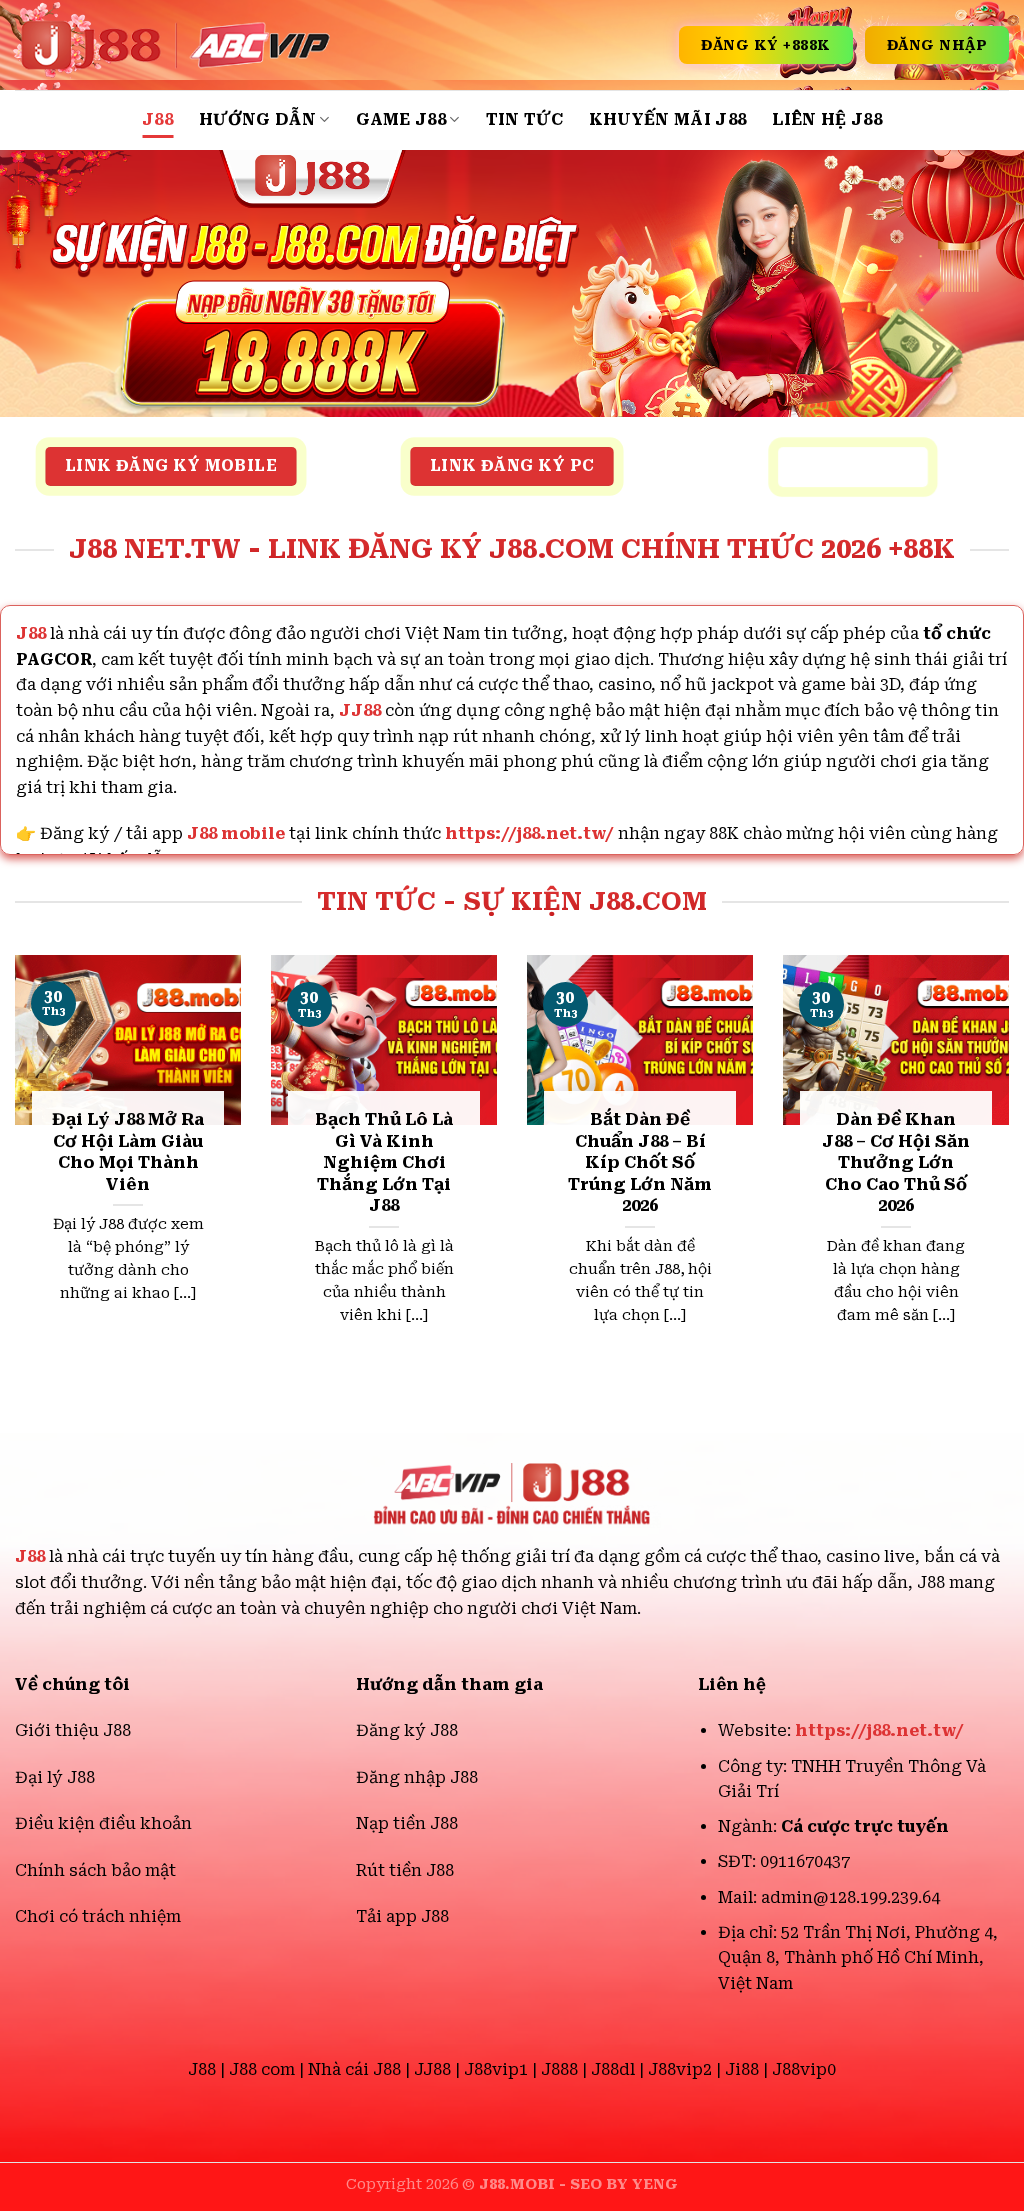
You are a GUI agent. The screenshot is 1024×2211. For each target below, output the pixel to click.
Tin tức (524, 119)
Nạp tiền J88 (407, 1823)
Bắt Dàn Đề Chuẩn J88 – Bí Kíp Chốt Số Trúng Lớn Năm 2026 (640, 1162)
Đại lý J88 (55, 1777)
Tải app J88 (402, 1916)
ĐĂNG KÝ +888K (766, 45)
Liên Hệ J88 (827, 119)
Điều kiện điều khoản (103, 1823)
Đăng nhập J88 (417, 1777)
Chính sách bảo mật (95, 1870)
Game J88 (401, 119)
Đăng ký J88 (407, 1730)
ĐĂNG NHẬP (937, 45)
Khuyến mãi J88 (667, 119)
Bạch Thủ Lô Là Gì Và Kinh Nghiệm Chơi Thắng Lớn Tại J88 (384, 1162)
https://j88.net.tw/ (529, 833)
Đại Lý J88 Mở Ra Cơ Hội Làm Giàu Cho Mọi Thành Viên (128, 1152)
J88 (157, 119)
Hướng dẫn (257, 119)
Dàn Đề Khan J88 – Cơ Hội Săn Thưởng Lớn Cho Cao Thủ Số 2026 (896, 1162)
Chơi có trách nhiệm (98, 1916)
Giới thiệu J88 (73, 1730)
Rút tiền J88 (405, 1870)
